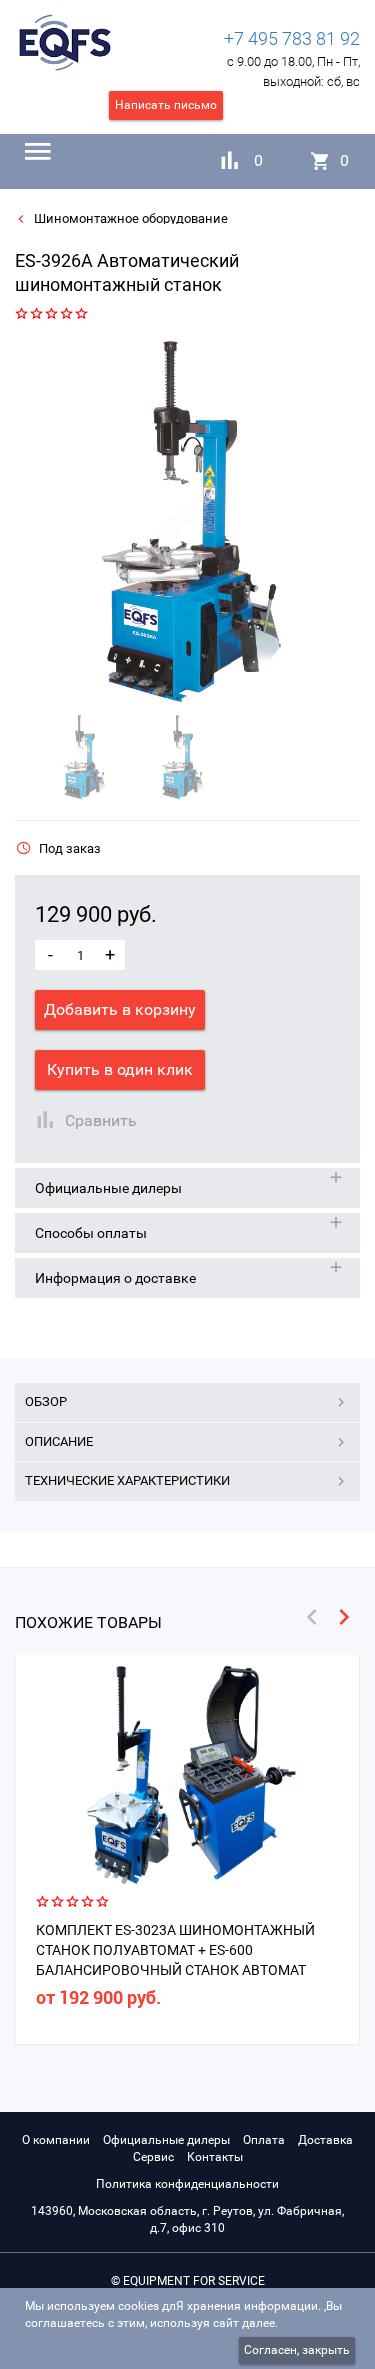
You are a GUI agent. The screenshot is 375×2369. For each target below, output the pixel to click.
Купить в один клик (120, 1069)
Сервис (153, 2157)
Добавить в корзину (120, 1009)
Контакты (215, 2157)
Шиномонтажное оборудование (129, 218)
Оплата (264, 2140)
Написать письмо (166, 105)
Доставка (325, 2140)
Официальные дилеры (166, 2140)
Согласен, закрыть (297, 2350)
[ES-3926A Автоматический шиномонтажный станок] (180, 522)
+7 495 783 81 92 (292, 38)
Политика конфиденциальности (187, 2184)
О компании (56, 2140)
